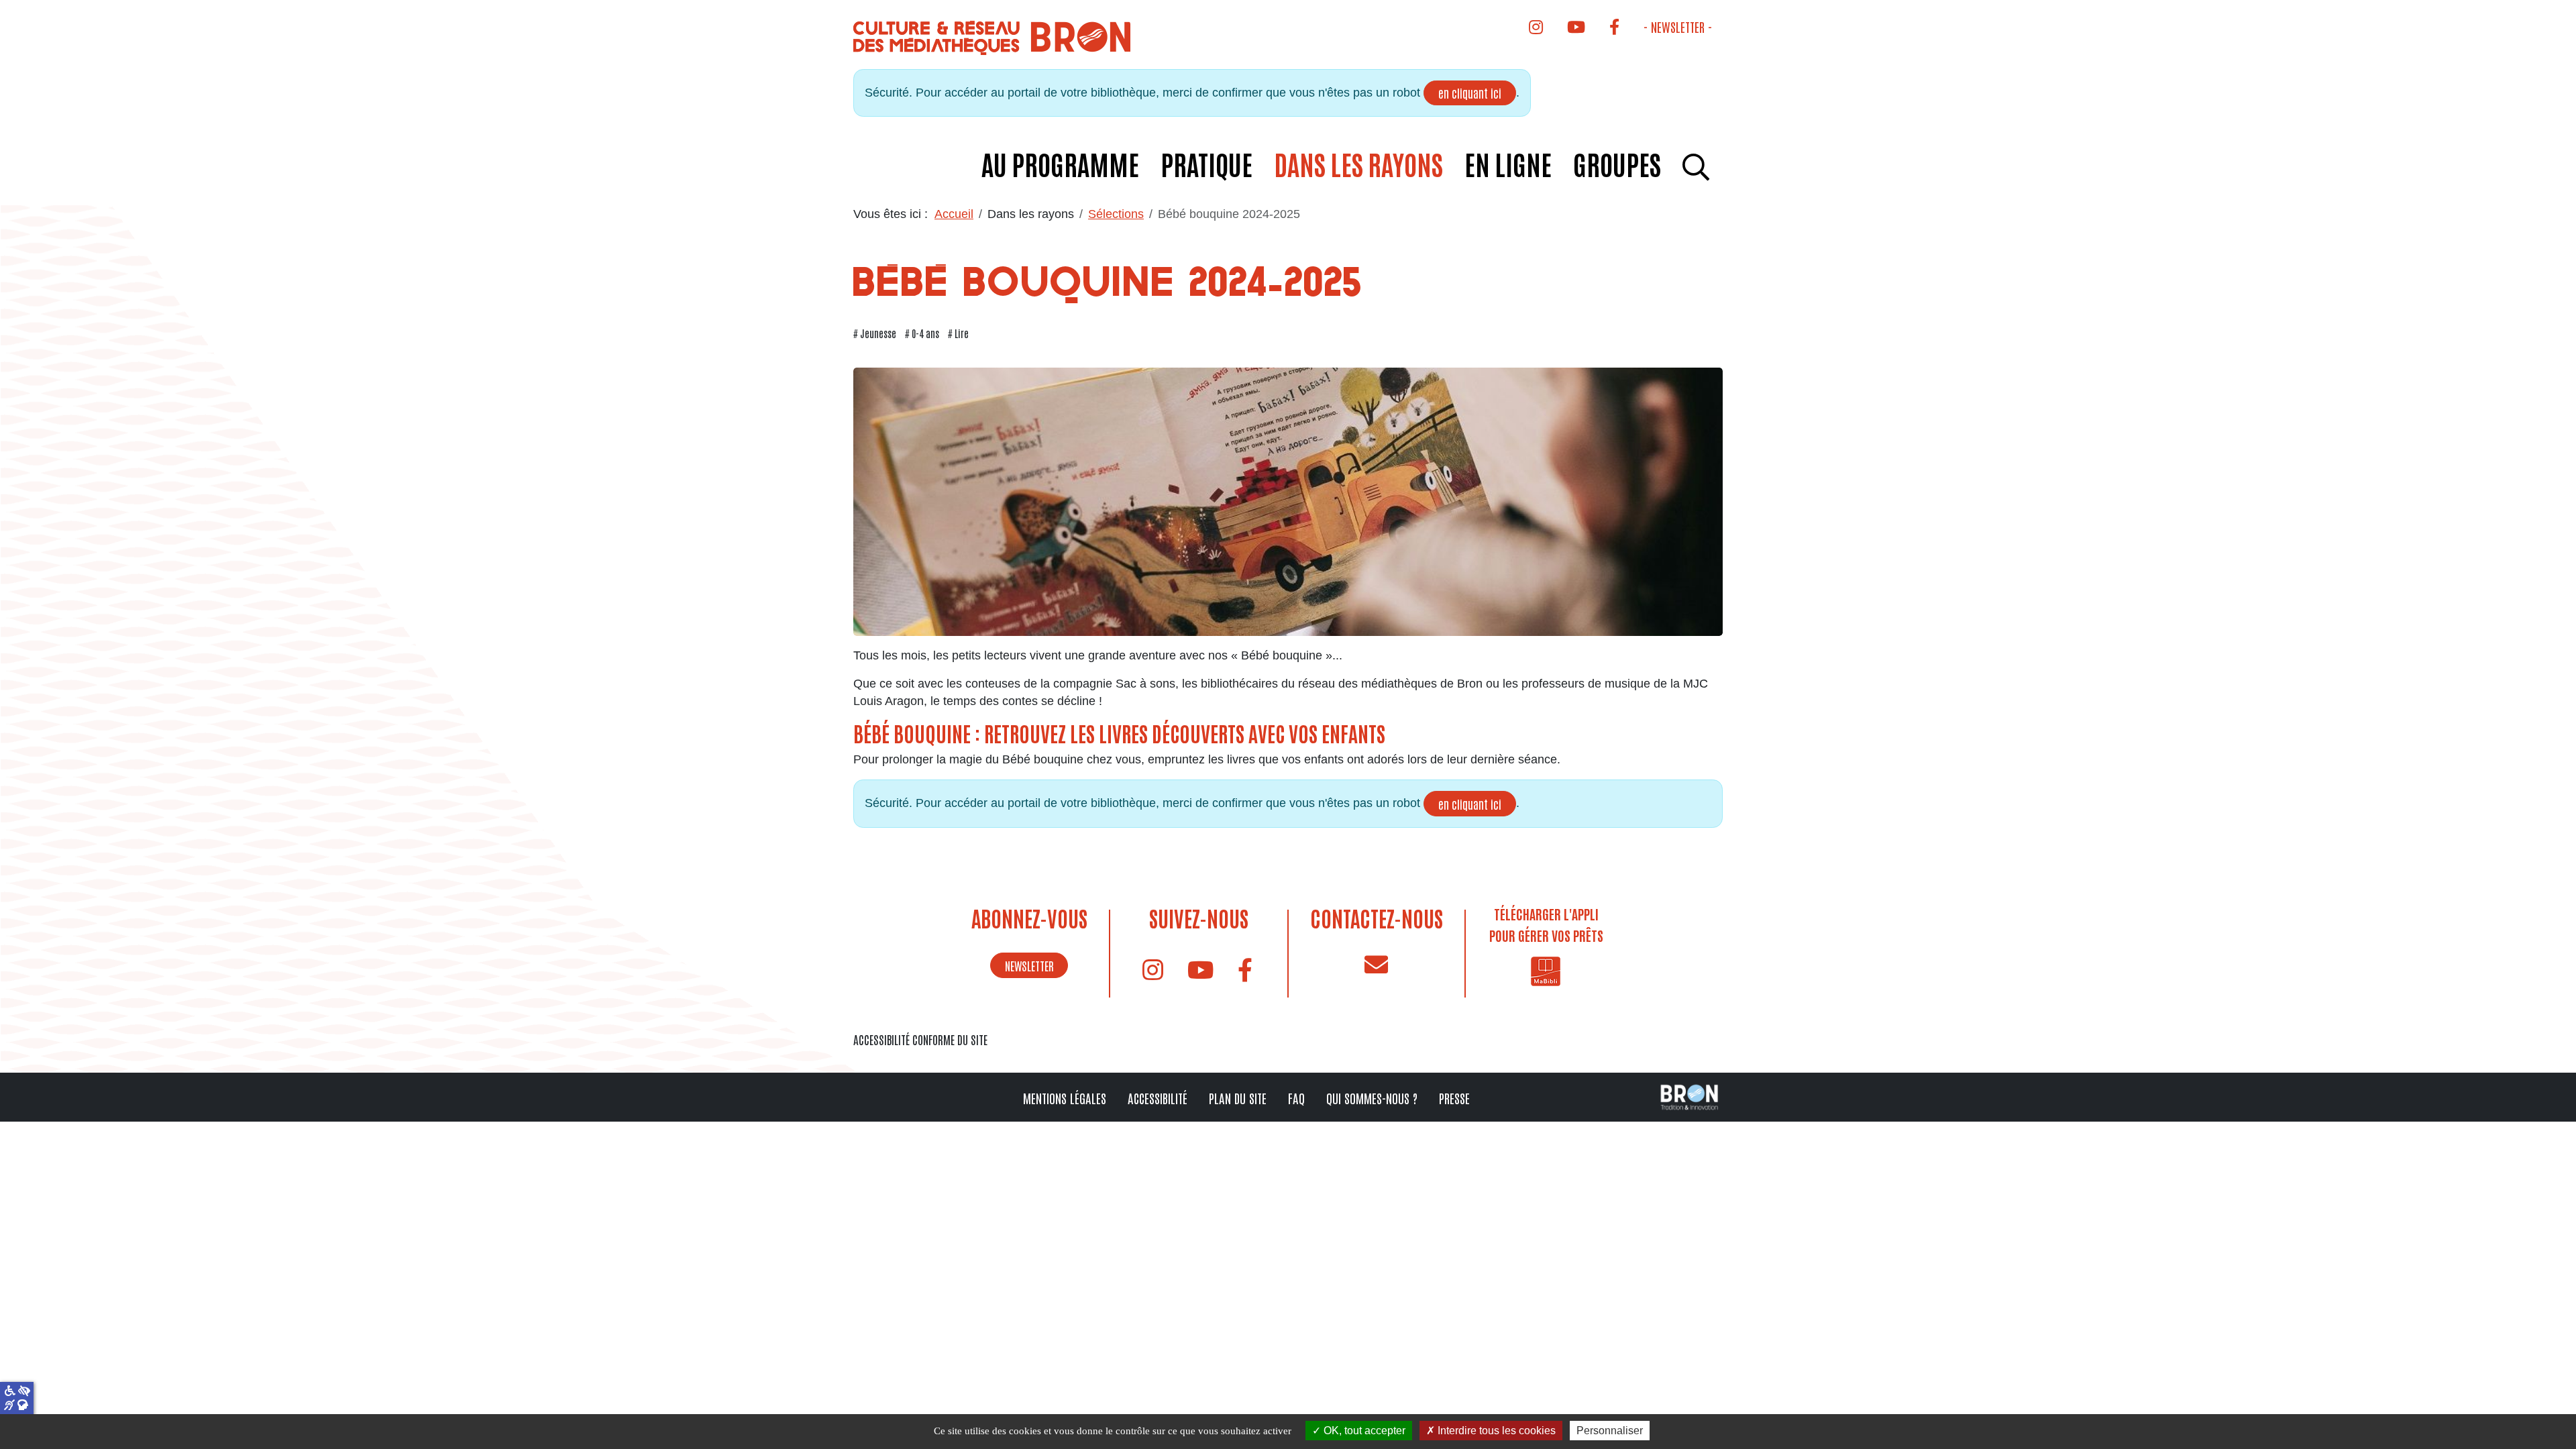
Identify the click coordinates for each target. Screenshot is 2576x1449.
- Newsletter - (1678, 26)
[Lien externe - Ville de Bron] (1689, 1096)
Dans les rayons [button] (1358, 164)
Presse (1454, 1098)
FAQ (1296, 1098)
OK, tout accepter (1363, 1431)
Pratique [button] (1206, 164)
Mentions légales (1065, 1098)
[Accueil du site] (994, 37)
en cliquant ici (1470, 93)
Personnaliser (1610, 1431)
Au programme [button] (1060, 164)
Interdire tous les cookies (1495, 1431)
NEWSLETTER (1029, 965)
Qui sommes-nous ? (1372, 1098)
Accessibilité (1158, 1098)
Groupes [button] (1617, 164)
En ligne (1508, 164)
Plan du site (1238, 1098)
